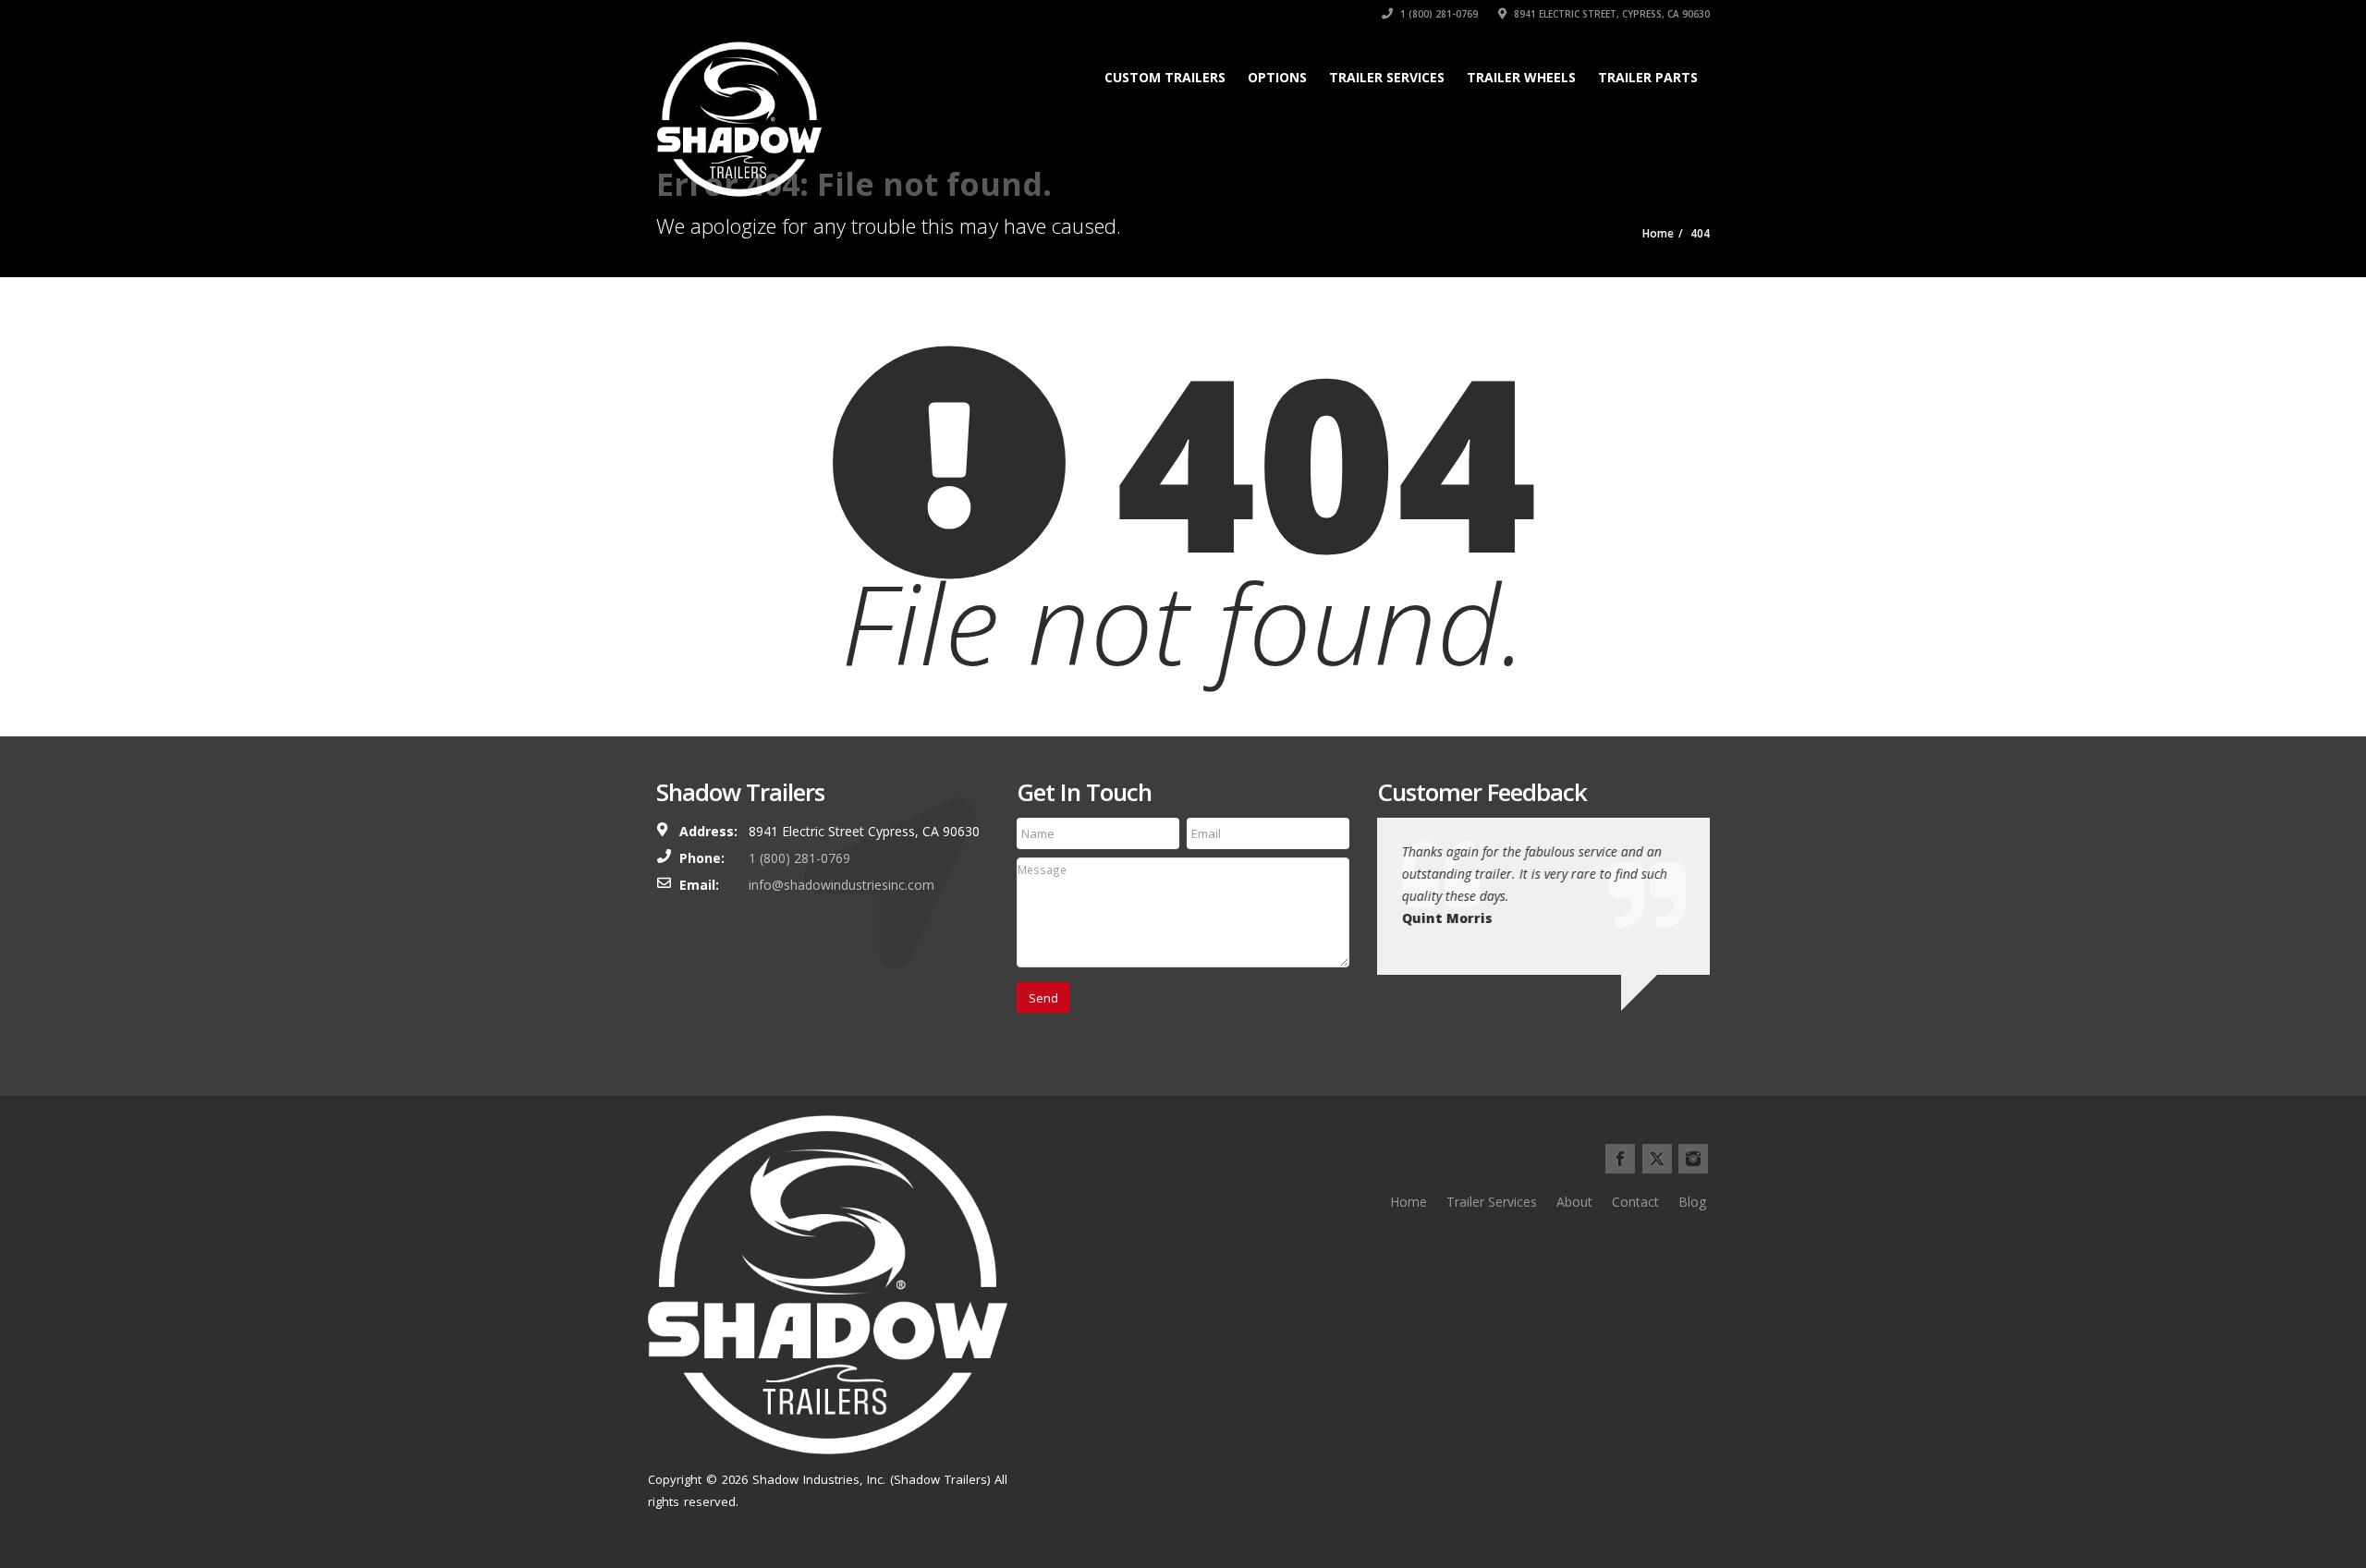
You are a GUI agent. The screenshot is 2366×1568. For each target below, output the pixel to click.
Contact (1635, 1202)
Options (1277, 77)
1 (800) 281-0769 (1438, 14)
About (1574, 1202)
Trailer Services (1387, 77)
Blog (1692, 1202)
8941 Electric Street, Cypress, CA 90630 (1610, 14)
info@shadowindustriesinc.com (842, 885)
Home (1409, 1202)
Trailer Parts (1648, 77)
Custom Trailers (1165, 77)
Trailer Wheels (1521, 77)
